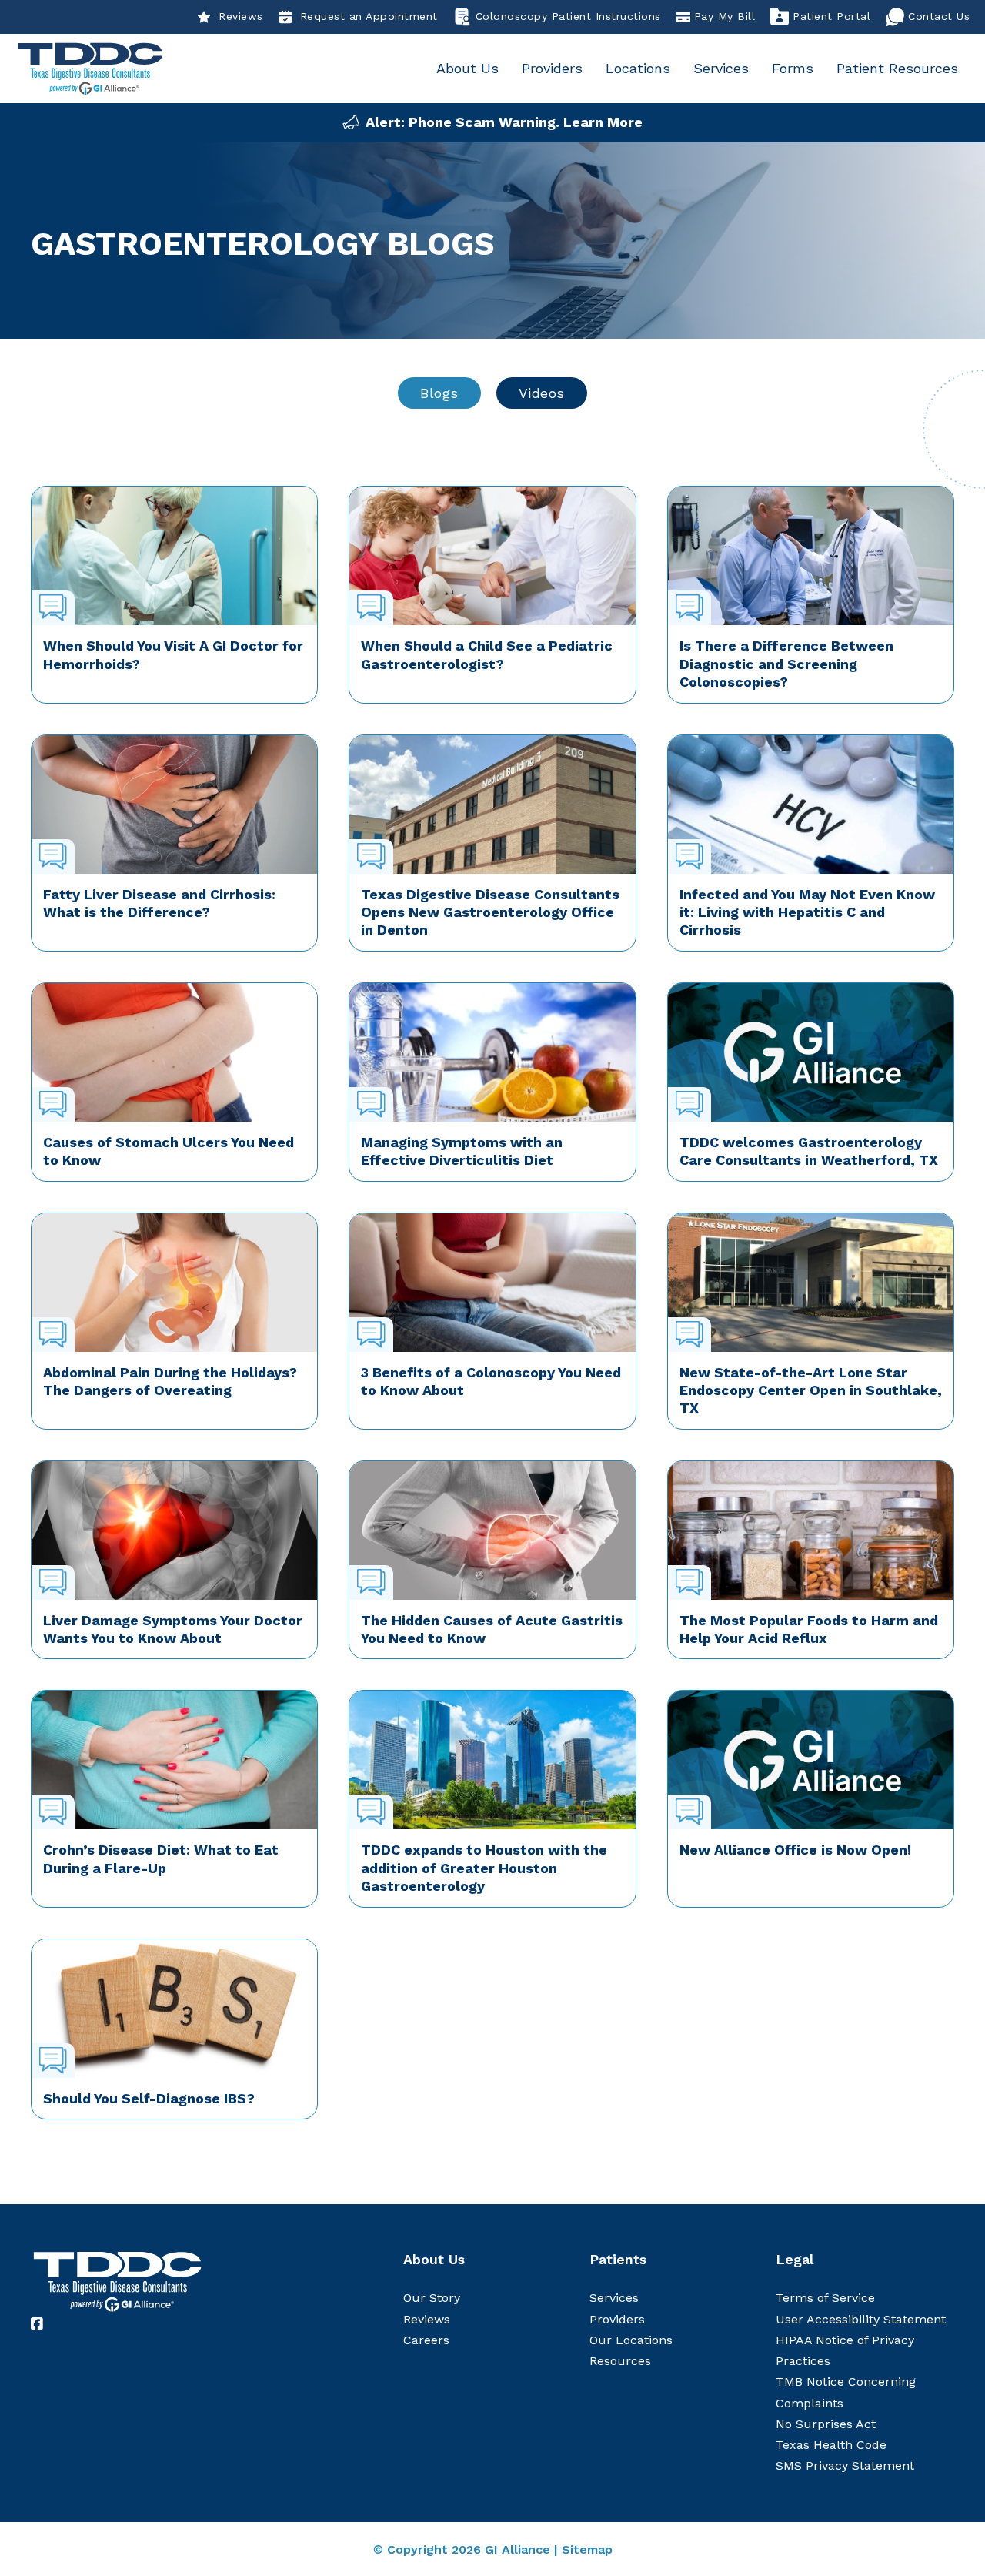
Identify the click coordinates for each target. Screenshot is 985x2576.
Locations (638, 68)
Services (721, 68)
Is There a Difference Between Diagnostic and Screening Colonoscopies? (786, 664)
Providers (552, 68)
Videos (542, 393)
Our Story (432, 2298)
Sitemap (587, 2549)
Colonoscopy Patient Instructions (568, 16)
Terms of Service (825, 2298)
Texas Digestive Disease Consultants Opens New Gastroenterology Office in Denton (490, 912)
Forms (793, 68)
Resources (620, 2361)
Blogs (439, 393)
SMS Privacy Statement (845, 2466)
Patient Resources (897, 68)
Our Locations (631, 2340)
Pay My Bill (725, 16)
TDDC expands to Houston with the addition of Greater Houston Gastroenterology (484, 1868)
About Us (467, 68)
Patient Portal (831, 16)
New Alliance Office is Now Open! (795, 1850)
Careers (426, 2340)
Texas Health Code (831, 2445)
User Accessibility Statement (861, 2319)
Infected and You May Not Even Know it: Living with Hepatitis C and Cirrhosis (807, 912)
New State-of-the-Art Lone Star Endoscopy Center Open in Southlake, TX (811, 1390)
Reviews (241, 16)
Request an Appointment (369, 16)
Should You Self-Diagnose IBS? (149, 2098)
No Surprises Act (826, 2424)
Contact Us (939, 16)
